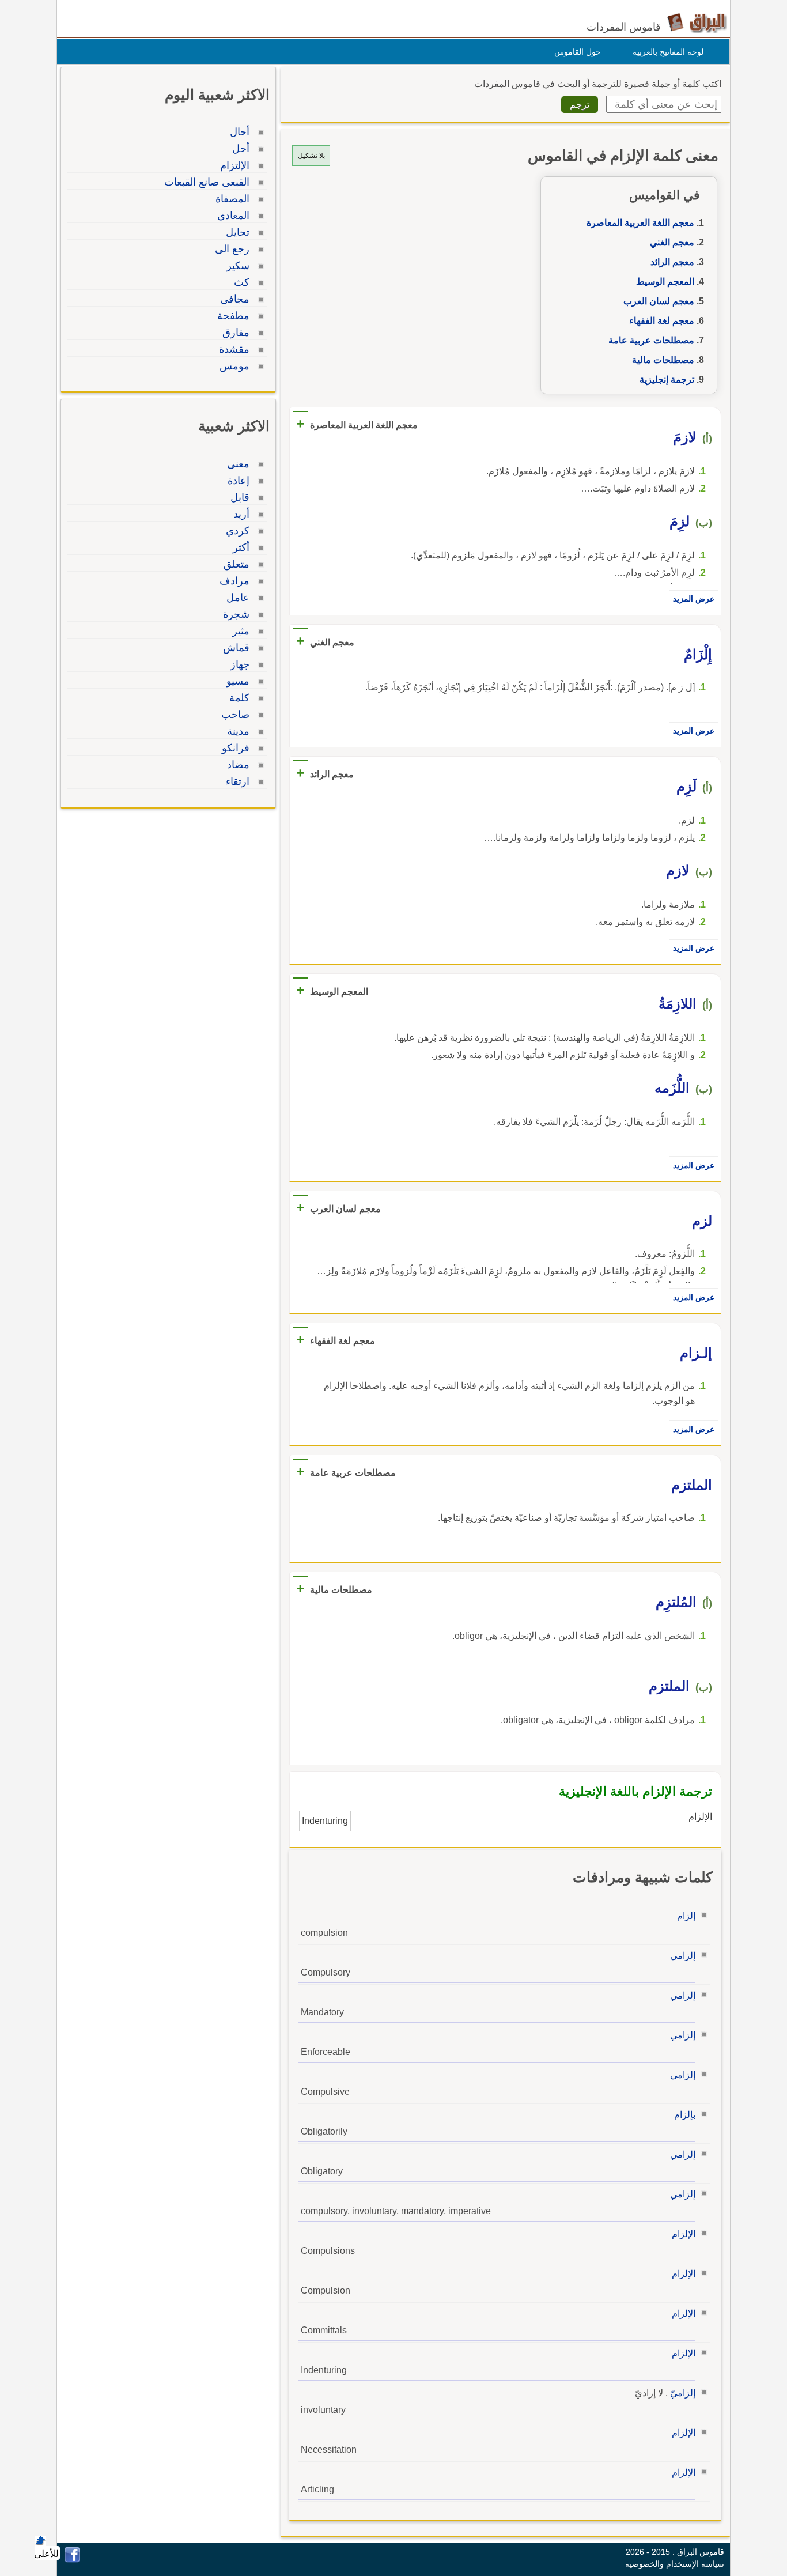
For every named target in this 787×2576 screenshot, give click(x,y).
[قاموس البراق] (697, 22)
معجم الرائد (672, 262)
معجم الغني (672, 242)
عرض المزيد (694, 599)
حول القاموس (578, 52)
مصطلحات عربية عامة (651, 340)
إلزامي (683, 1956)
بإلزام (685, 2115)
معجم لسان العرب (659, 301)
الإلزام (684, 2234)
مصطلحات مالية (663, 360)
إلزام (686, 1916)
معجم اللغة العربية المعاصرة (640, 223)
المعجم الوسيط (665, 282)
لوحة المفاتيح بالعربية (668, 52)
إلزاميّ (683, 2393)
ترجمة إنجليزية (667, 379)
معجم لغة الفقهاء (662, 321)
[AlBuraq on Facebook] (72, 2560)
